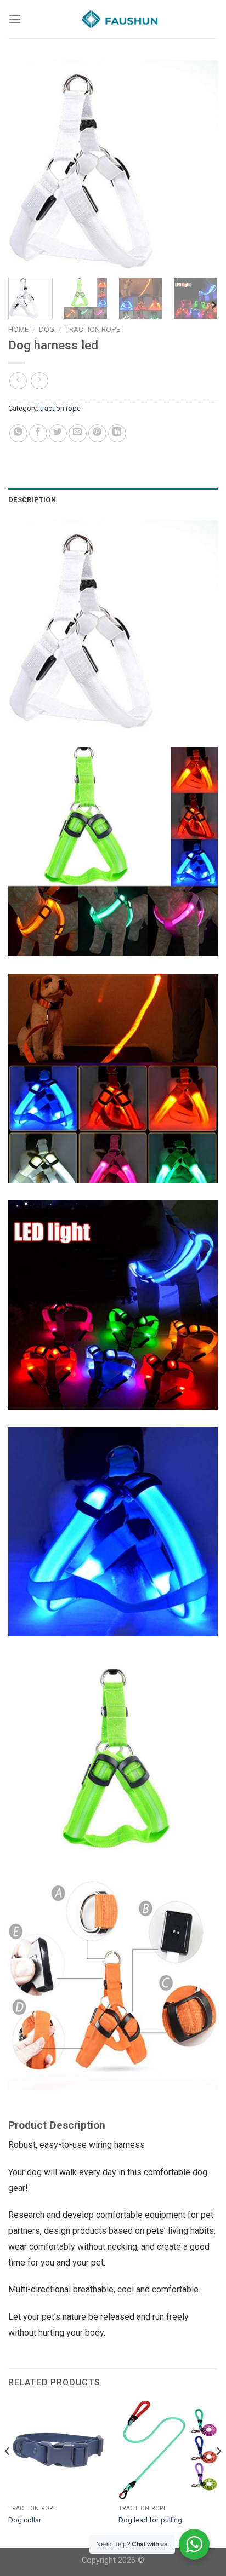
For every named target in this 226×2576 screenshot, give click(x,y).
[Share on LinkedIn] (117, 433)
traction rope (92, 329)
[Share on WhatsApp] (18, 433)
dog (47, 329)
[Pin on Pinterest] (97, 433)
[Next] (200, 165)
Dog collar (25, 2520)
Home (18, 329)
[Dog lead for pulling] (168, 2450)
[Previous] (26, 165)
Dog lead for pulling (150, 2520)
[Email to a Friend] (78, 433)
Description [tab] (32, 500)
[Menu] (15, 19)
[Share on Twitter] (58, 433)
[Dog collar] (58, 2450)
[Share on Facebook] (38, 433)
